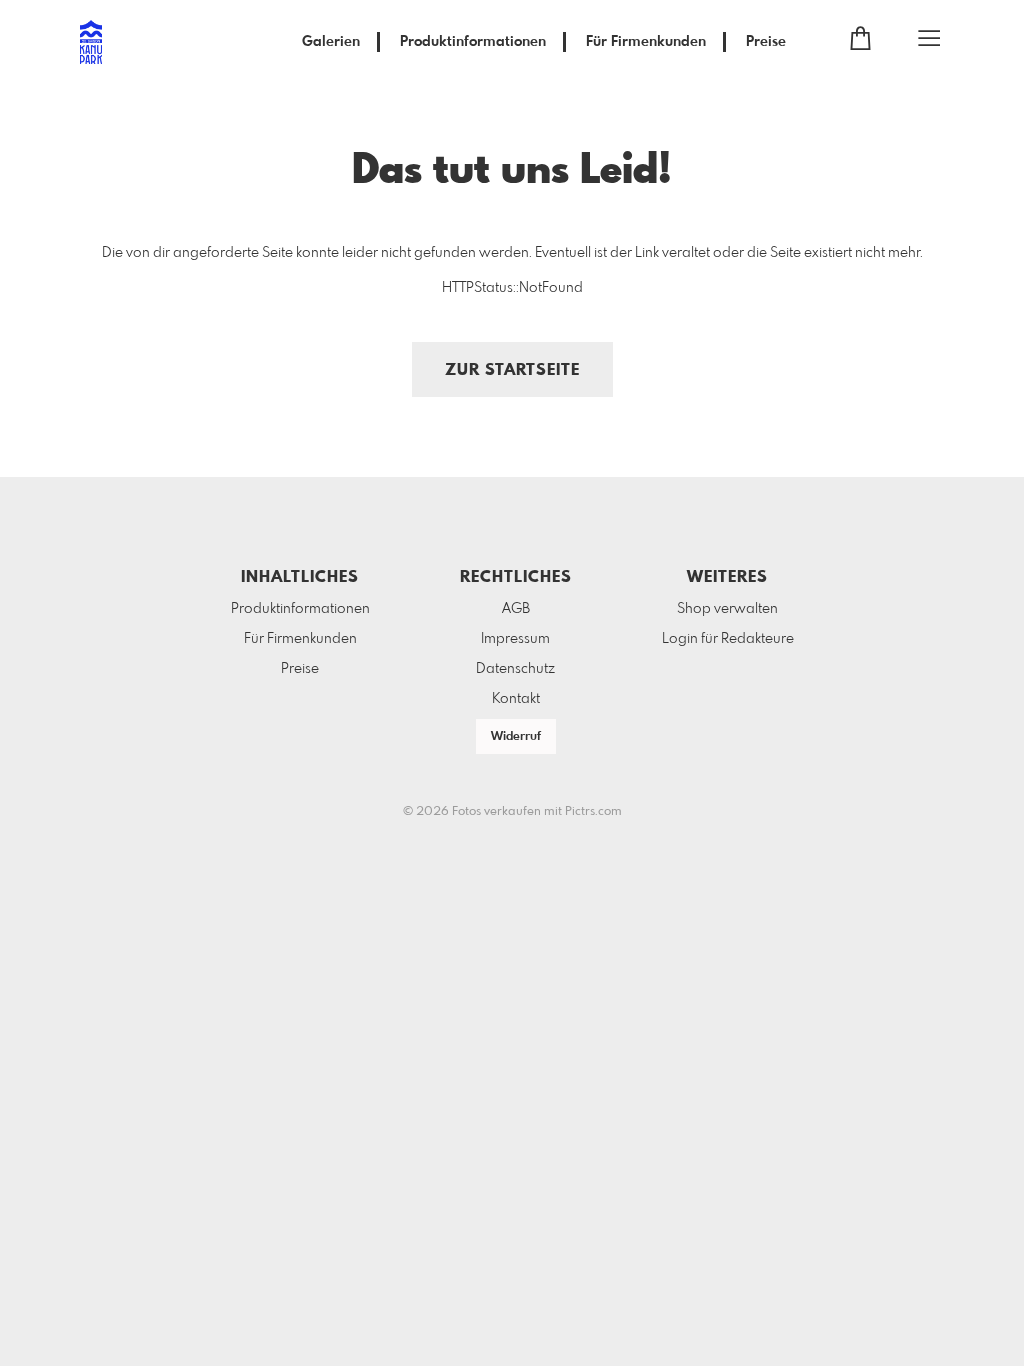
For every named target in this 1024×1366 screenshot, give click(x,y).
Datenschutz (515, 669)
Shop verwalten (727, 609)
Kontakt (516, 699)
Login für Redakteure (728, 639)
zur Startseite (512, 370)
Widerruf (516, 737)
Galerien (331, 42)
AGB (516, 609)
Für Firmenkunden (646, 42)
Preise (766, 42)
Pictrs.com (593, 812)
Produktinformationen (473, 42)
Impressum (515, 639)
